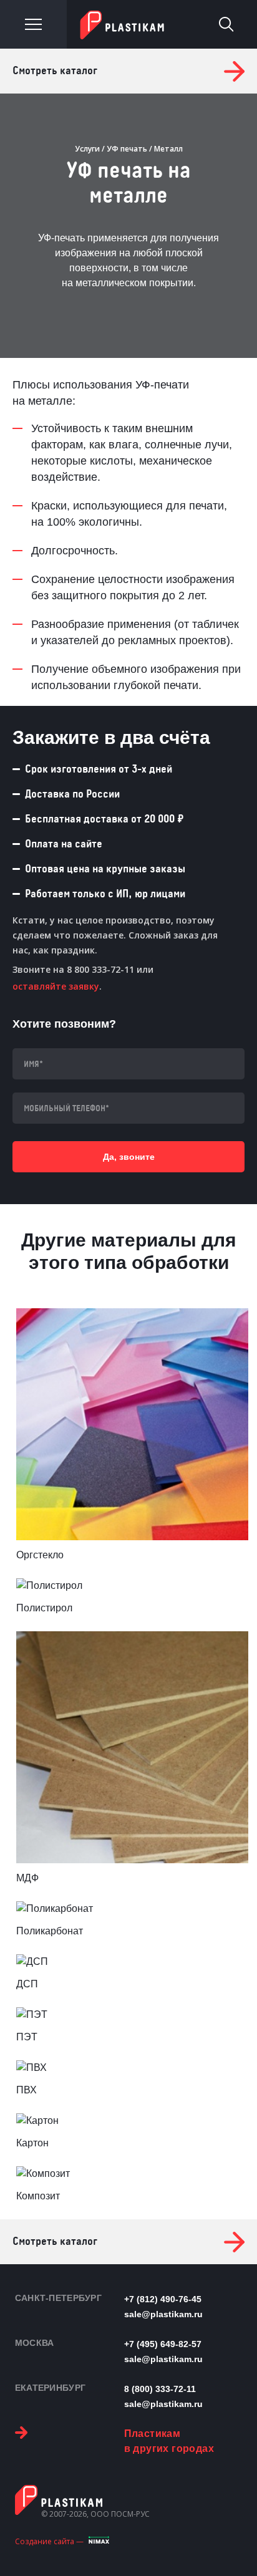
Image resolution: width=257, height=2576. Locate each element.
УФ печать (127, 149)
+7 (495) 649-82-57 (163, 2344)
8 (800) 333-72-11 (160, 2389)
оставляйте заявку (56, 986)
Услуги (87, 149)
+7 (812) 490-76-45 (163, 2299)
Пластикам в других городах (169, 2441)
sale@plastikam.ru (163, 2314)
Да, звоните (129, 1157)
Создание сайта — (49, 2541)
